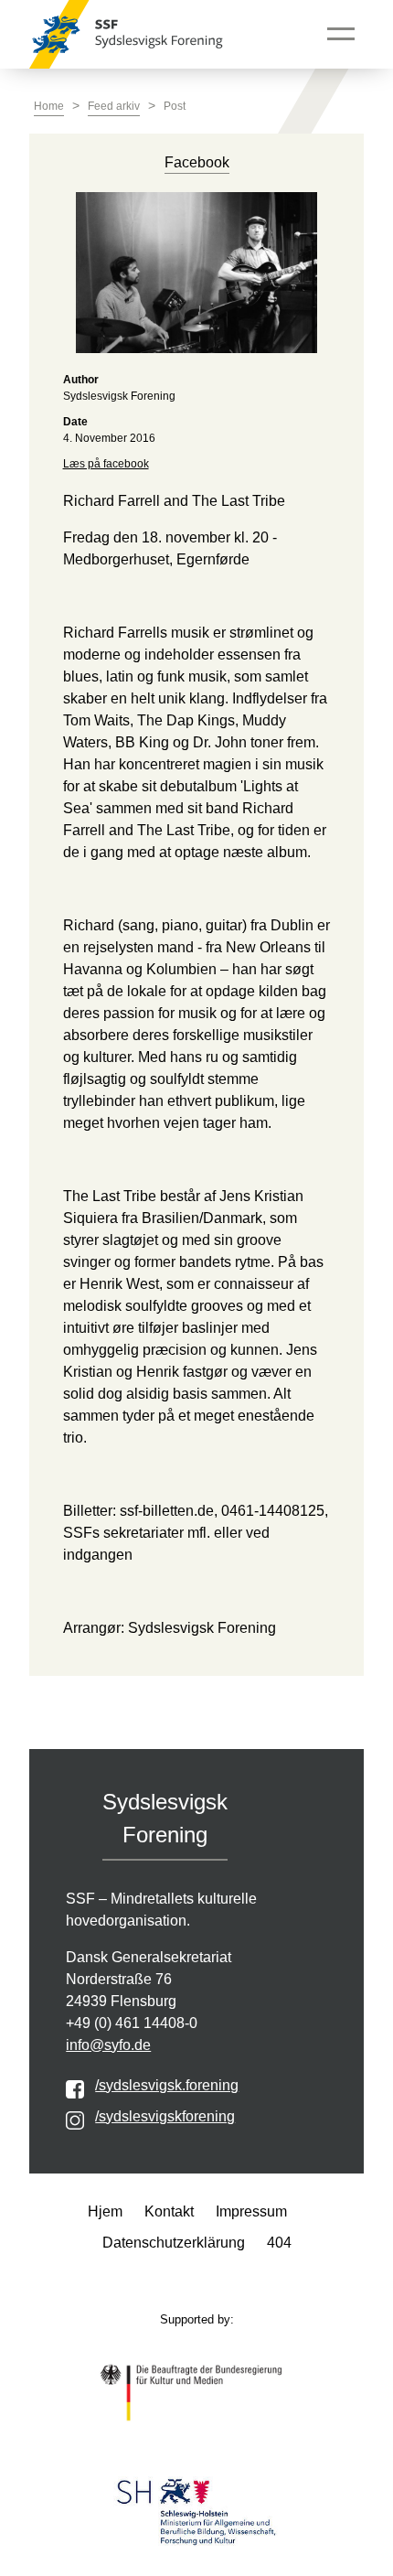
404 (279, 2243)
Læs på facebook (106, 464)
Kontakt (169, 2211)
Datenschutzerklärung (174, 2243)
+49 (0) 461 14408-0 (132, 2023)
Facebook (197, 162)
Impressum (251, 2211)
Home (49, 106)
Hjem (105, 2211)
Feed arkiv (114, 106)
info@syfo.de (108, 2045)
